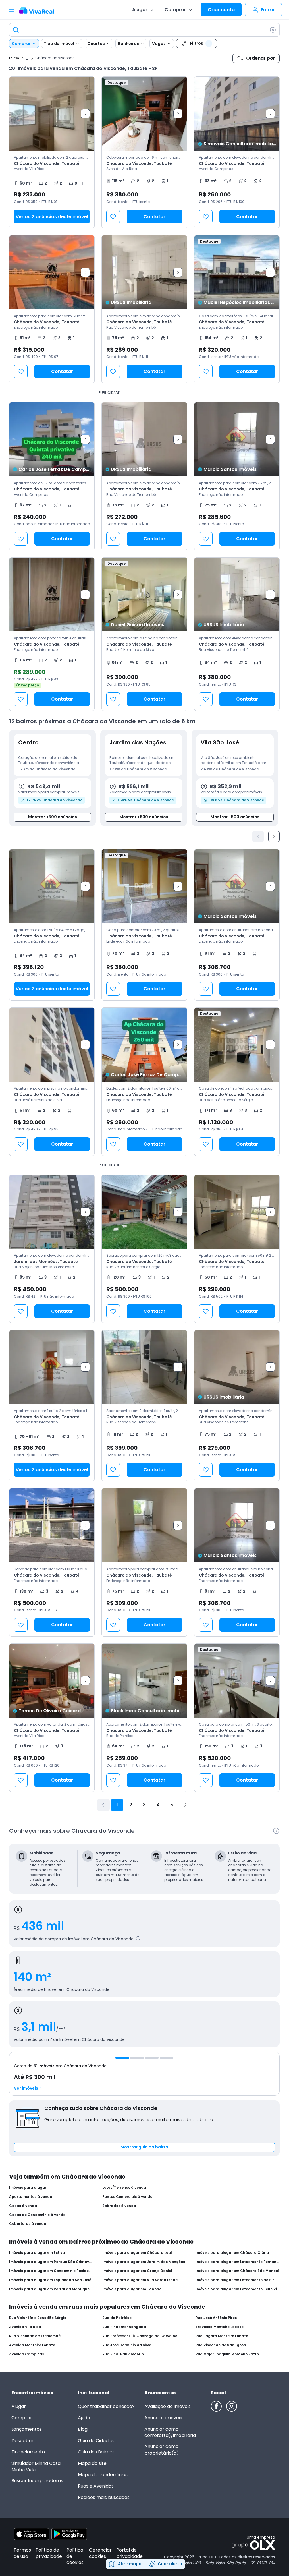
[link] (144, 152)
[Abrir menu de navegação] (11, 10)
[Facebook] (216, 2406)
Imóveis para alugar (28, 2188)
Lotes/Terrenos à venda (124, 2188)
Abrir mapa (130, 2564)
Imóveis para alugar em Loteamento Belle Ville (238, 2289)
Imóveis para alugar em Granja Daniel (137, 2271)
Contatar (154, 217)
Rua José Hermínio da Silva (127, 2345)
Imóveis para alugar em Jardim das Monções (144, 2262)
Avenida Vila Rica (25, 2327)
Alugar (140, 10)
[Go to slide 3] (152, 2058)
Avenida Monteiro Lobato (32, 2345)
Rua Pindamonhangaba (124, 2327)
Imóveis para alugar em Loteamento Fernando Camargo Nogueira (238, 2262)
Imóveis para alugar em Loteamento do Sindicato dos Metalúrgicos (238, 2280)
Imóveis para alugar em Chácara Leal (137, 2253)
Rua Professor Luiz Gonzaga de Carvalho (140, 2336)
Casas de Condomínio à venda (37, 2215)
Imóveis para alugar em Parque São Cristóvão (51, 2262)
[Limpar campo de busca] (273, 30)
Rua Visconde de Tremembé (35, 2336)
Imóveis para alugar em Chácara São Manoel (237, 2271)
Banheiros (128, 44)
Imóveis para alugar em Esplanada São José (50, 2280)
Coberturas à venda (28, 2224)
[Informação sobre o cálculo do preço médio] (138, 1938)
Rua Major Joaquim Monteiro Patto (227, 2354)
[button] (52, 152)
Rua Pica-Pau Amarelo (123, 2354)
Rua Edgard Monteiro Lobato (222, 2336)
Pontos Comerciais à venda (127, 2197)
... (27, 58)
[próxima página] (185, 1805)
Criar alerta (170, 2564)
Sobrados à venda (119, 2206)
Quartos (96, 44)
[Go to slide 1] (122, 2058)
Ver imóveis (26, 2088)
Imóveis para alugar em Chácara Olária (232, 2253)
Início (14, 58)
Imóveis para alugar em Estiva (37, 2253)
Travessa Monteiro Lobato (220, 2327)
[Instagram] (232, 2406)
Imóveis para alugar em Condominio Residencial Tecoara (51, 2271)
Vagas (159, 44)
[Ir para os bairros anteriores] (258, 836)
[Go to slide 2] (137, 2058)
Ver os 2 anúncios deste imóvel (52, 217)
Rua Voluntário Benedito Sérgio (38, 2318)
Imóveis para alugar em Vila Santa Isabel (141, 2280)
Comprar (175, 10)
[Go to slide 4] (167, 2058)
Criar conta (221, 10)
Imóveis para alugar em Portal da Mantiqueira (51, 2289)
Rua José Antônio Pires (216, 2318)
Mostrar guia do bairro (144, 2147)
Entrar (268, 10)
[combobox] (144, 30)
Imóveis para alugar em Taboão (132, 2289)
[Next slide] (85, 114)
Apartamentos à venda (31, 2197)
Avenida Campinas (27, 2354)
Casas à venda (23, 2206)
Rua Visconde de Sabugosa (221, 2345)
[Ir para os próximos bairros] (274, 836)
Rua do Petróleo (117, 2318)
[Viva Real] (40, 11)
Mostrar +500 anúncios (53, 817)
